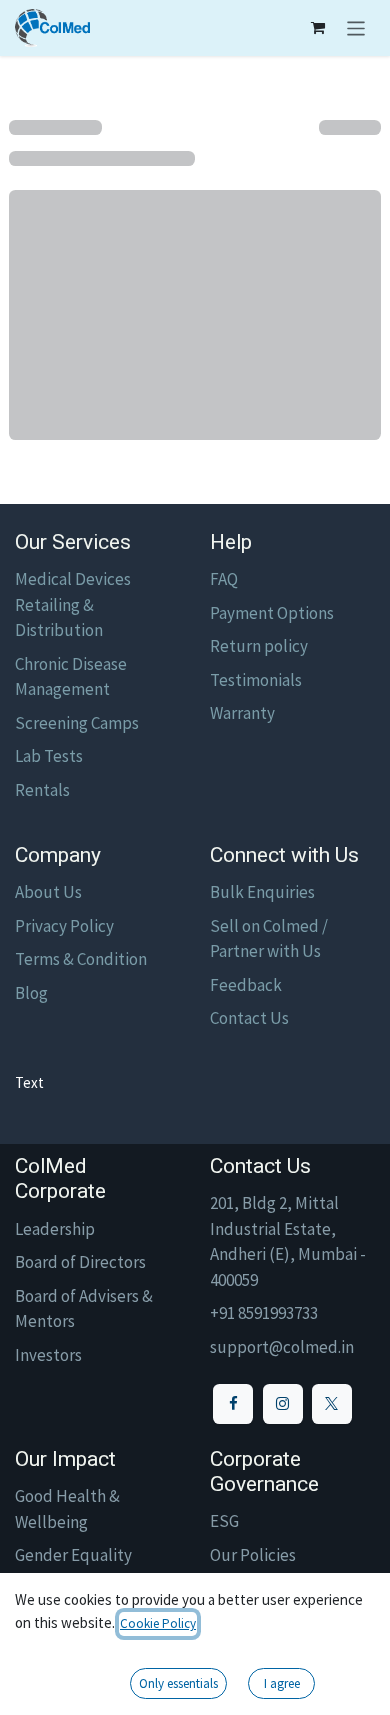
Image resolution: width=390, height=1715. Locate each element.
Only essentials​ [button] (178, 1683)
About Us (48, 892)
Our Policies (253, 1555)
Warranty (242, 713)
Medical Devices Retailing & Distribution (73, 604)
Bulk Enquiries (262, 892)
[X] (332, 1404)
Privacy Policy (64, 926)
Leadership (55, 1229)
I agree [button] (282, 1683)
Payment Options (272, 613)
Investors (48, 1355)
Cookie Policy (158, 1623)
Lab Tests (49, 756)
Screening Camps (77, 723)
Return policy (259, 646)
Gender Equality (73, 1555)
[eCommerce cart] (318, 28)
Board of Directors (80, 1262)
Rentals (42, 790)
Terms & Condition (81, 959)
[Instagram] (283, 1404)
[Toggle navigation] (356, 28)
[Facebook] (233, 1404)
